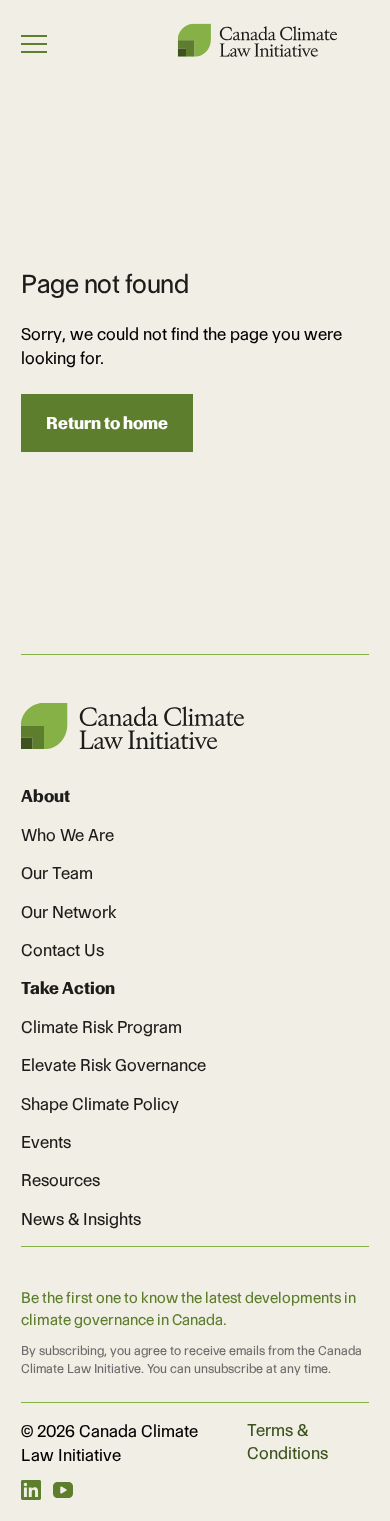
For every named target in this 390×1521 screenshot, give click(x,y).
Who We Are (67, 835)
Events (46, 1142)
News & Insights (81, 1219)
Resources (60, 1180)
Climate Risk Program (101, 1027)
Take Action (68, 988)
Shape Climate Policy (100, 1104)
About (45, 796)
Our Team (57, 873)
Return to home (107, 423)
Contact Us (62, 950)
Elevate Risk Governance (113, 1065)
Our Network (68, 912)
